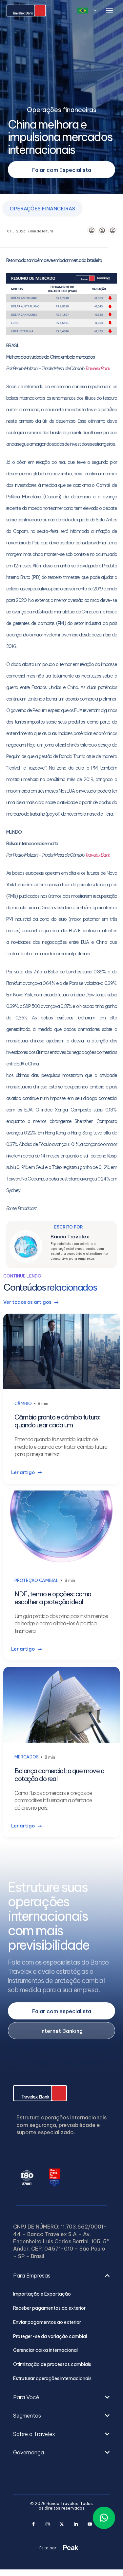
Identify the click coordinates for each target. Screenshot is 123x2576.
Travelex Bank (98, 369)
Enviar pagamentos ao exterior (47, 2322)
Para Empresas (32, 2276)
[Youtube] (90, 2524)
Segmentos (27, 2416)
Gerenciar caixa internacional (45, 2350)
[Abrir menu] (109, 11)
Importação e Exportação (42, 2294)
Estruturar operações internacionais (52, 2379)
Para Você (26, 2397)
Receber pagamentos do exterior (49, 2308)
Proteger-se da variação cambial (50, 2337)
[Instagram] (47, 2524)
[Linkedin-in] (76, 2524)
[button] (61, 2282)
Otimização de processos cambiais (52, 2364)
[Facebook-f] (33, 2524)
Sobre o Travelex (34, 2434)
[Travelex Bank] (26, 11)
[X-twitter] (61, 2524)
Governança (29, 2452)
